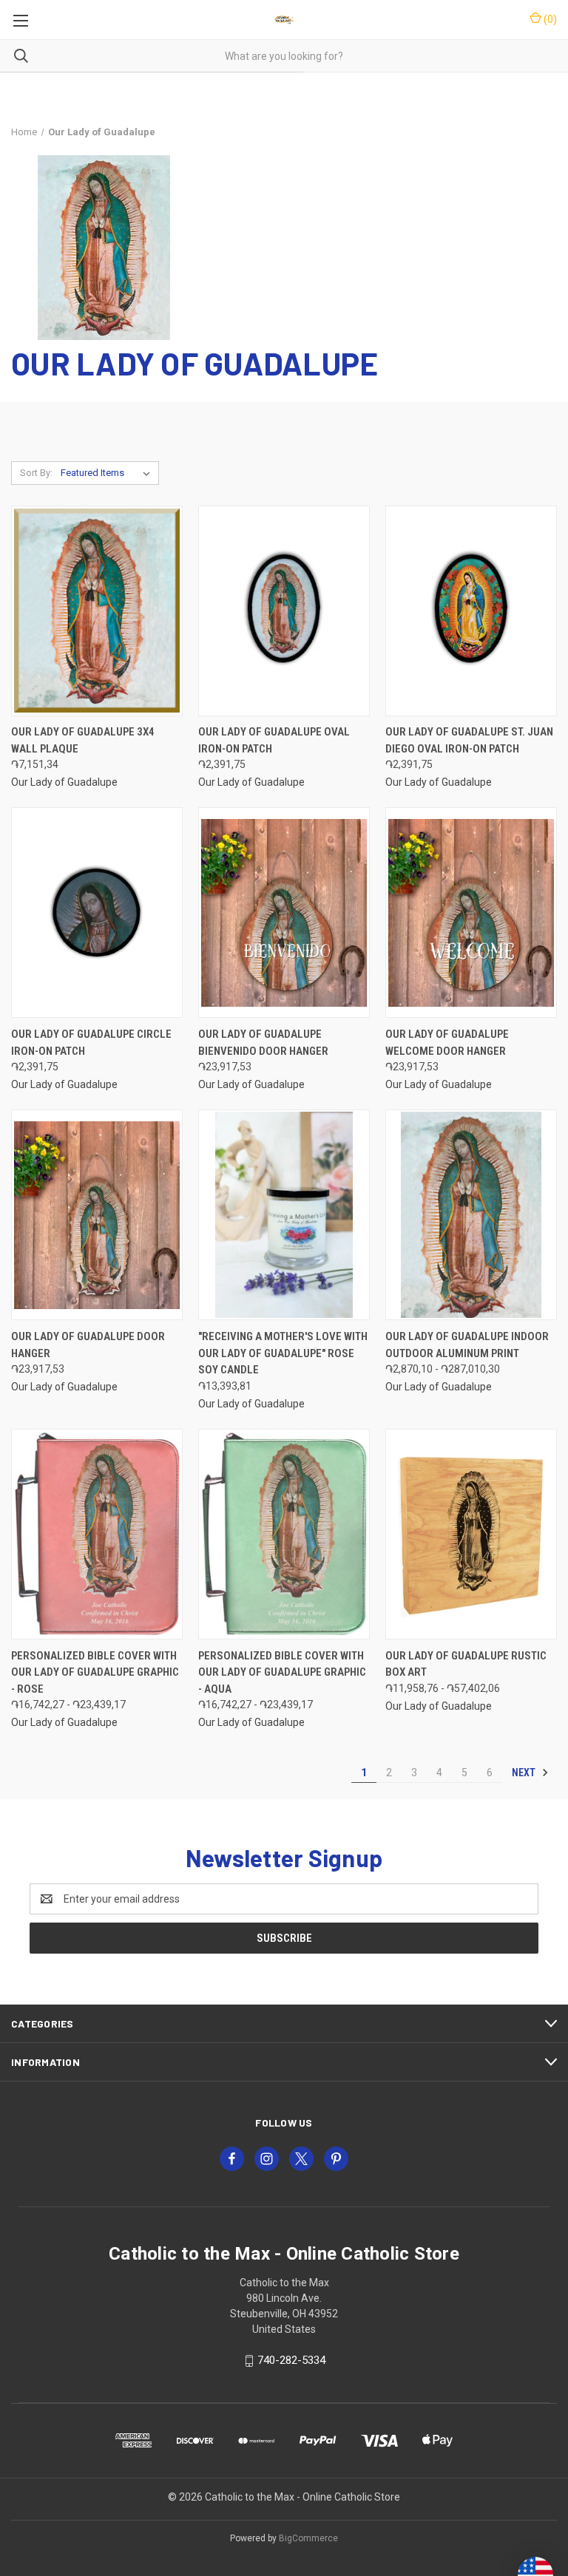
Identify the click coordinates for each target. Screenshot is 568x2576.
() (549, 19)
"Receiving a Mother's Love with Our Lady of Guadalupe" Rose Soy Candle (283, 1353)
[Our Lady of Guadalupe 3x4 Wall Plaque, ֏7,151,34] (97, 611)
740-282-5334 (291, 2360)
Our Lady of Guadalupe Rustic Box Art (466, 1664)
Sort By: (36, 473)
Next (525, 1773)
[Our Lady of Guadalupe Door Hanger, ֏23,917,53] (97, 1215)
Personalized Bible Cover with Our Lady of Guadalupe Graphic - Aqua (282, 1672)
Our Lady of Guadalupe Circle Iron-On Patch (91, 1043)
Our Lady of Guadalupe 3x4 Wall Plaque (83, 740)
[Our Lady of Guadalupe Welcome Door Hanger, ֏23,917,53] (471, 913)
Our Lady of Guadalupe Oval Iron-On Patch (274, 740)
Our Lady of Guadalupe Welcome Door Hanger (447, 1043)
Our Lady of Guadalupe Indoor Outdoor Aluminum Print (467, 1345)
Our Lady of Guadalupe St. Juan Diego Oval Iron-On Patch (469, 740)
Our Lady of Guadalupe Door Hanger (88, 1345)
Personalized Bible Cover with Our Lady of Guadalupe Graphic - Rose (95, 1672)
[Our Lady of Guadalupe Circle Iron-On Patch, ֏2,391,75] (97, 913)
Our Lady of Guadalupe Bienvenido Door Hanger (263, 1043)
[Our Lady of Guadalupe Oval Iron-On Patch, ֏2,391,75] (284, 611)
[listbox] (108, 473)
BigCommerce (308, 2538)
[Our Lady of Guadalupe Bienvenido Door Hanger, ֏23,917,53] (284, 913)
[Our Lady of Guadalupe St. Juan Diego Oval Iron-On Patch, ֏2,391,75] (471, 611)
